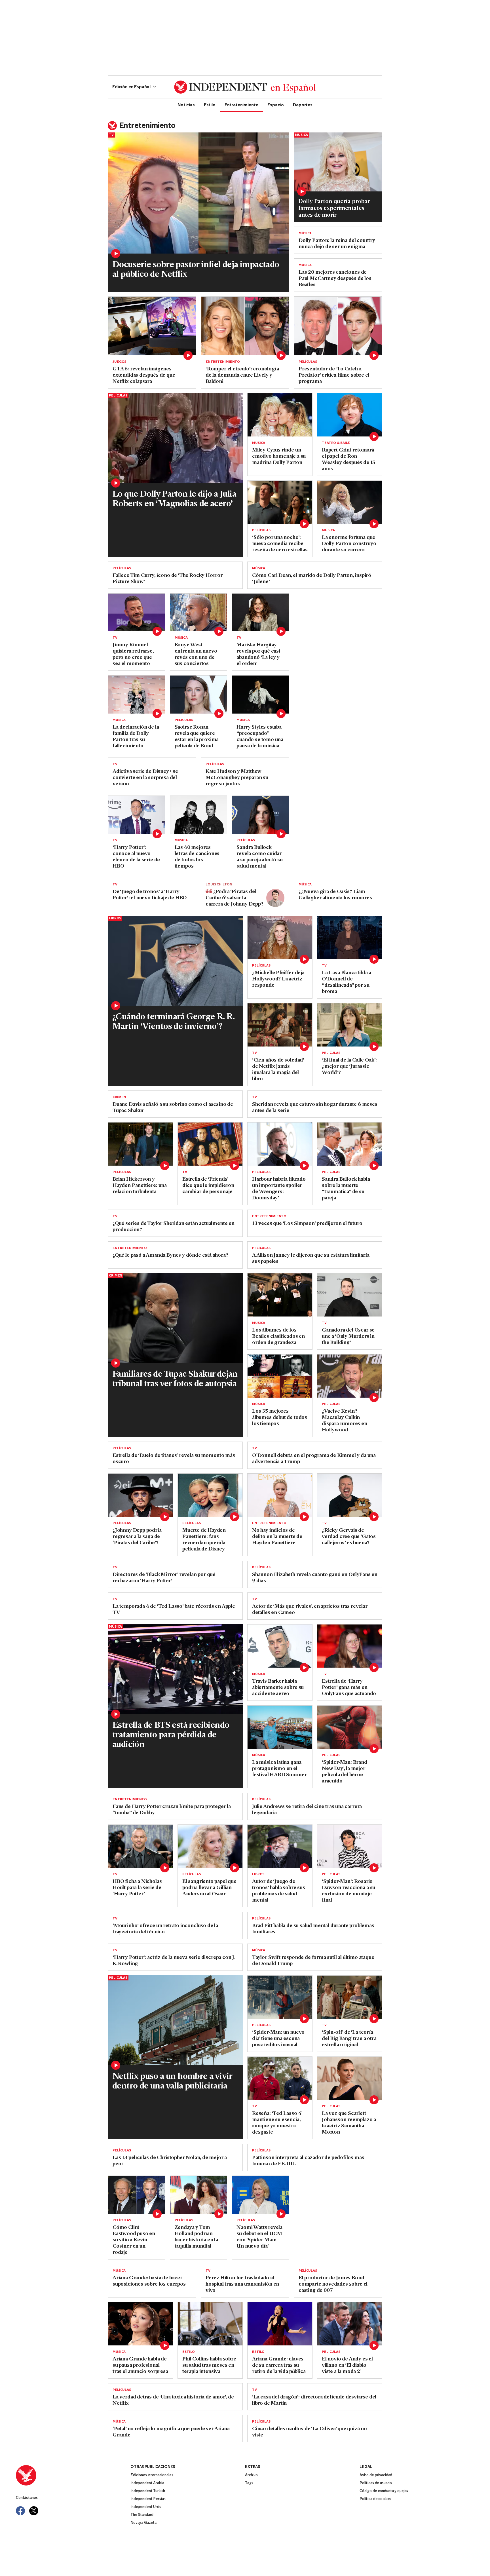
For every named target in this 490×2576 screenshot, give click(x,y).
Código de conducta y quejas (384, 2491)
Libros (115, 918)
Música (301, 135)
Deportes (303, 105)
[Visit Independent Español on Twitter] (34, 2511)
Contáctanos (27, 2498)
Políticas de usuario (376, 2483)
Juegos (119, 362)
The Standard (142, 2515)
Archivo (251, 2475)
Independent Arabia (147, 2483)
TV (111, 135)
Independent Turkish (148, 2491)
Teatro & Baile (336, 443)
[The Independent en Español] (245, 87)
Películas (308, 362)
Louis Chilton (219, 885)
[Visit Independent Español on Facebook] (20, 2511)
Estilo (210, 105)
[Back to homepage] (73, 2475)
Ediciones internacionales (152, 2475)
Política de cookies (375, 2499)
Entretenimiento (242, 105)
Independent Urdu (146, 2507)
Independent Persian (148, 2499)
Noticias (186, 105)
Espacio (276, 105)
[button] (134, 87)
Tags (249, 2483)
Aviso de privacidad (376, 2475)
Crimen (119, 1097)
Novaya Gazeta (143, 2523)
